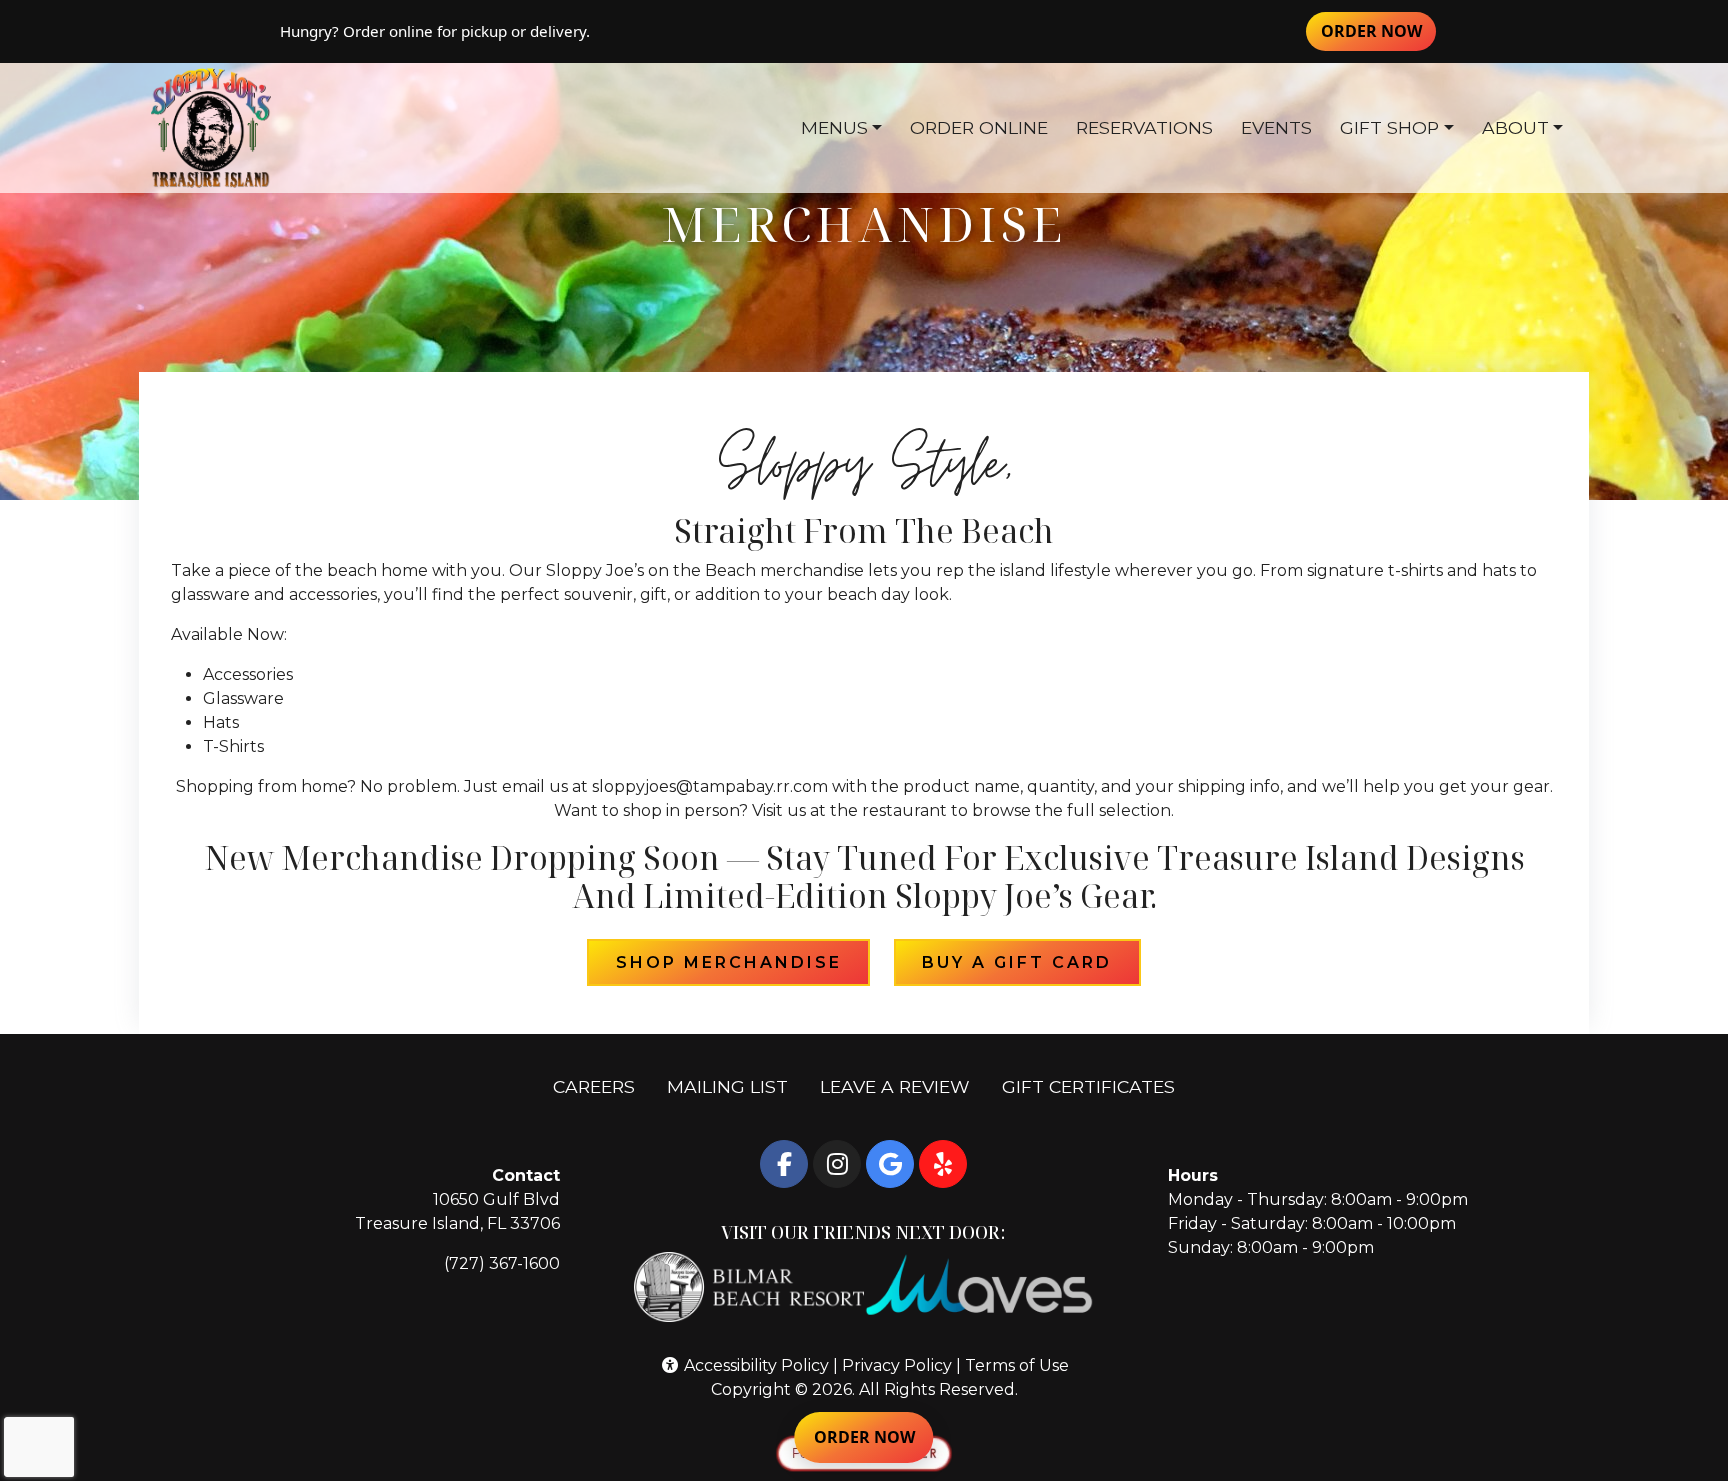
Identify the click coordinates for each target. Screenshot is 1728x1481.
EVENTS (1276, 127)
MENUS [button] (834, 127)
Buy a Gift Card (1031, 962)
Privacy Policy (897, 1365)
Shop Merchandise (743, 962)
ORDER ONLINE (979, 127)
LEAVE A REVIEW (903, 1086)
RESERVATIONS (1144, 127)
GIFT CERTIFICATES (1096, 1086)
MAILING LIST (727, 1086)
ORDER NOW (1378, 30)
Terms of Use (1017, 1365)
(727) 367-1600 (502, 1263)
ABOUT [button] (1515, 127)
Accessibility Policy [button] (754, 1365)
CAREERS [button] (602, 1086)
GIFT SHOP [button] (1389, 127)
